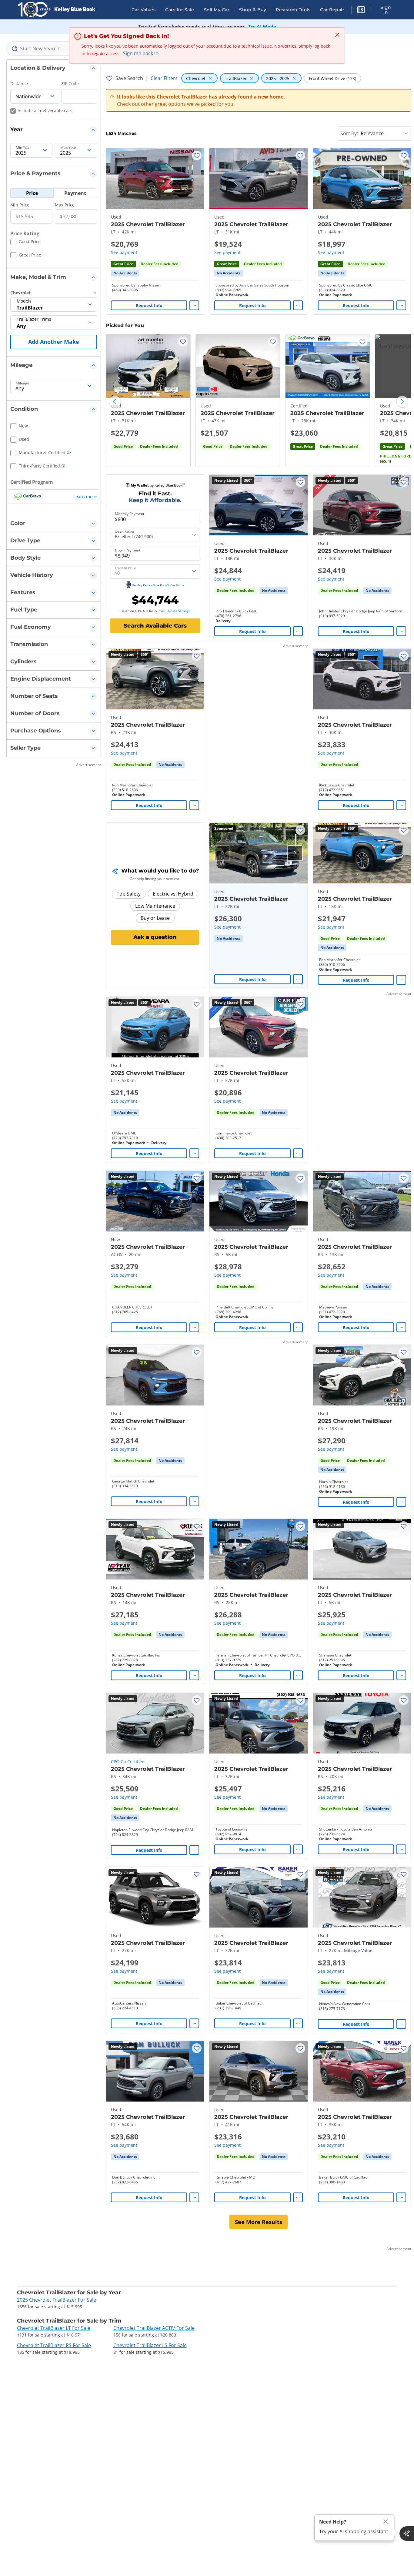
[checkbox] (25, 243)
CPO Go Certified (128, 1762)
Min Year (23, 148)
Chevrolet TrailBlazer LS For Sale (150, 2345)
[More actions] (194, 305)
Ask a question (155, 937)
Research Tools (293, 10)
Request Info (149, 305)
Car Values (144, 10)
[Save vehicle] (197, 156)
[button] (361, 11)
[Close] (386, 2522)
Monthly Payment (130, 514)
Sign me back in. (141, 53)
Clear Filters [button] (164, 78)
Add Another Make (54, 342)
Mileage (23, 383)
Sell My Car (217, 10)
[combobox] (54, 49)
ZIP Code (70, 84)
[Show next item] (295, 853)
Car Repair (332, 10)
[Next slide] (402, 402)
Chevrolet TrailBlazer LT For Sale (54, 2328)
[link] (125, 273)
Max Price (65, 205)
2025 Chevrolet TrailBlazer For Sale (57, 2300)
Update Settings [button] (178, 611)
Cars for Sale (180, 10)
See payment (124, 252)
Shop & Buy (253, 10)
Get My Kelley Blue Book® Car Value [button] (158, 585)
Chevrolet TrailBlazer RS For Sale (54, 2345)
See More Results (259, 2222)
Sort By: (349, 133)
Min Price (20, 205)
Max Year (68, 148)
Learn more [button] (85, 496)
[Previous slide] (115, 402)
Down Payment (128, 550)
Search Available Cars (155, 626)
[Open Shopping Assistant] (407, 2534)
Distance (19, 84)
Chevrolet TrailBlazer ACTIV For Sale (154, 2328)
